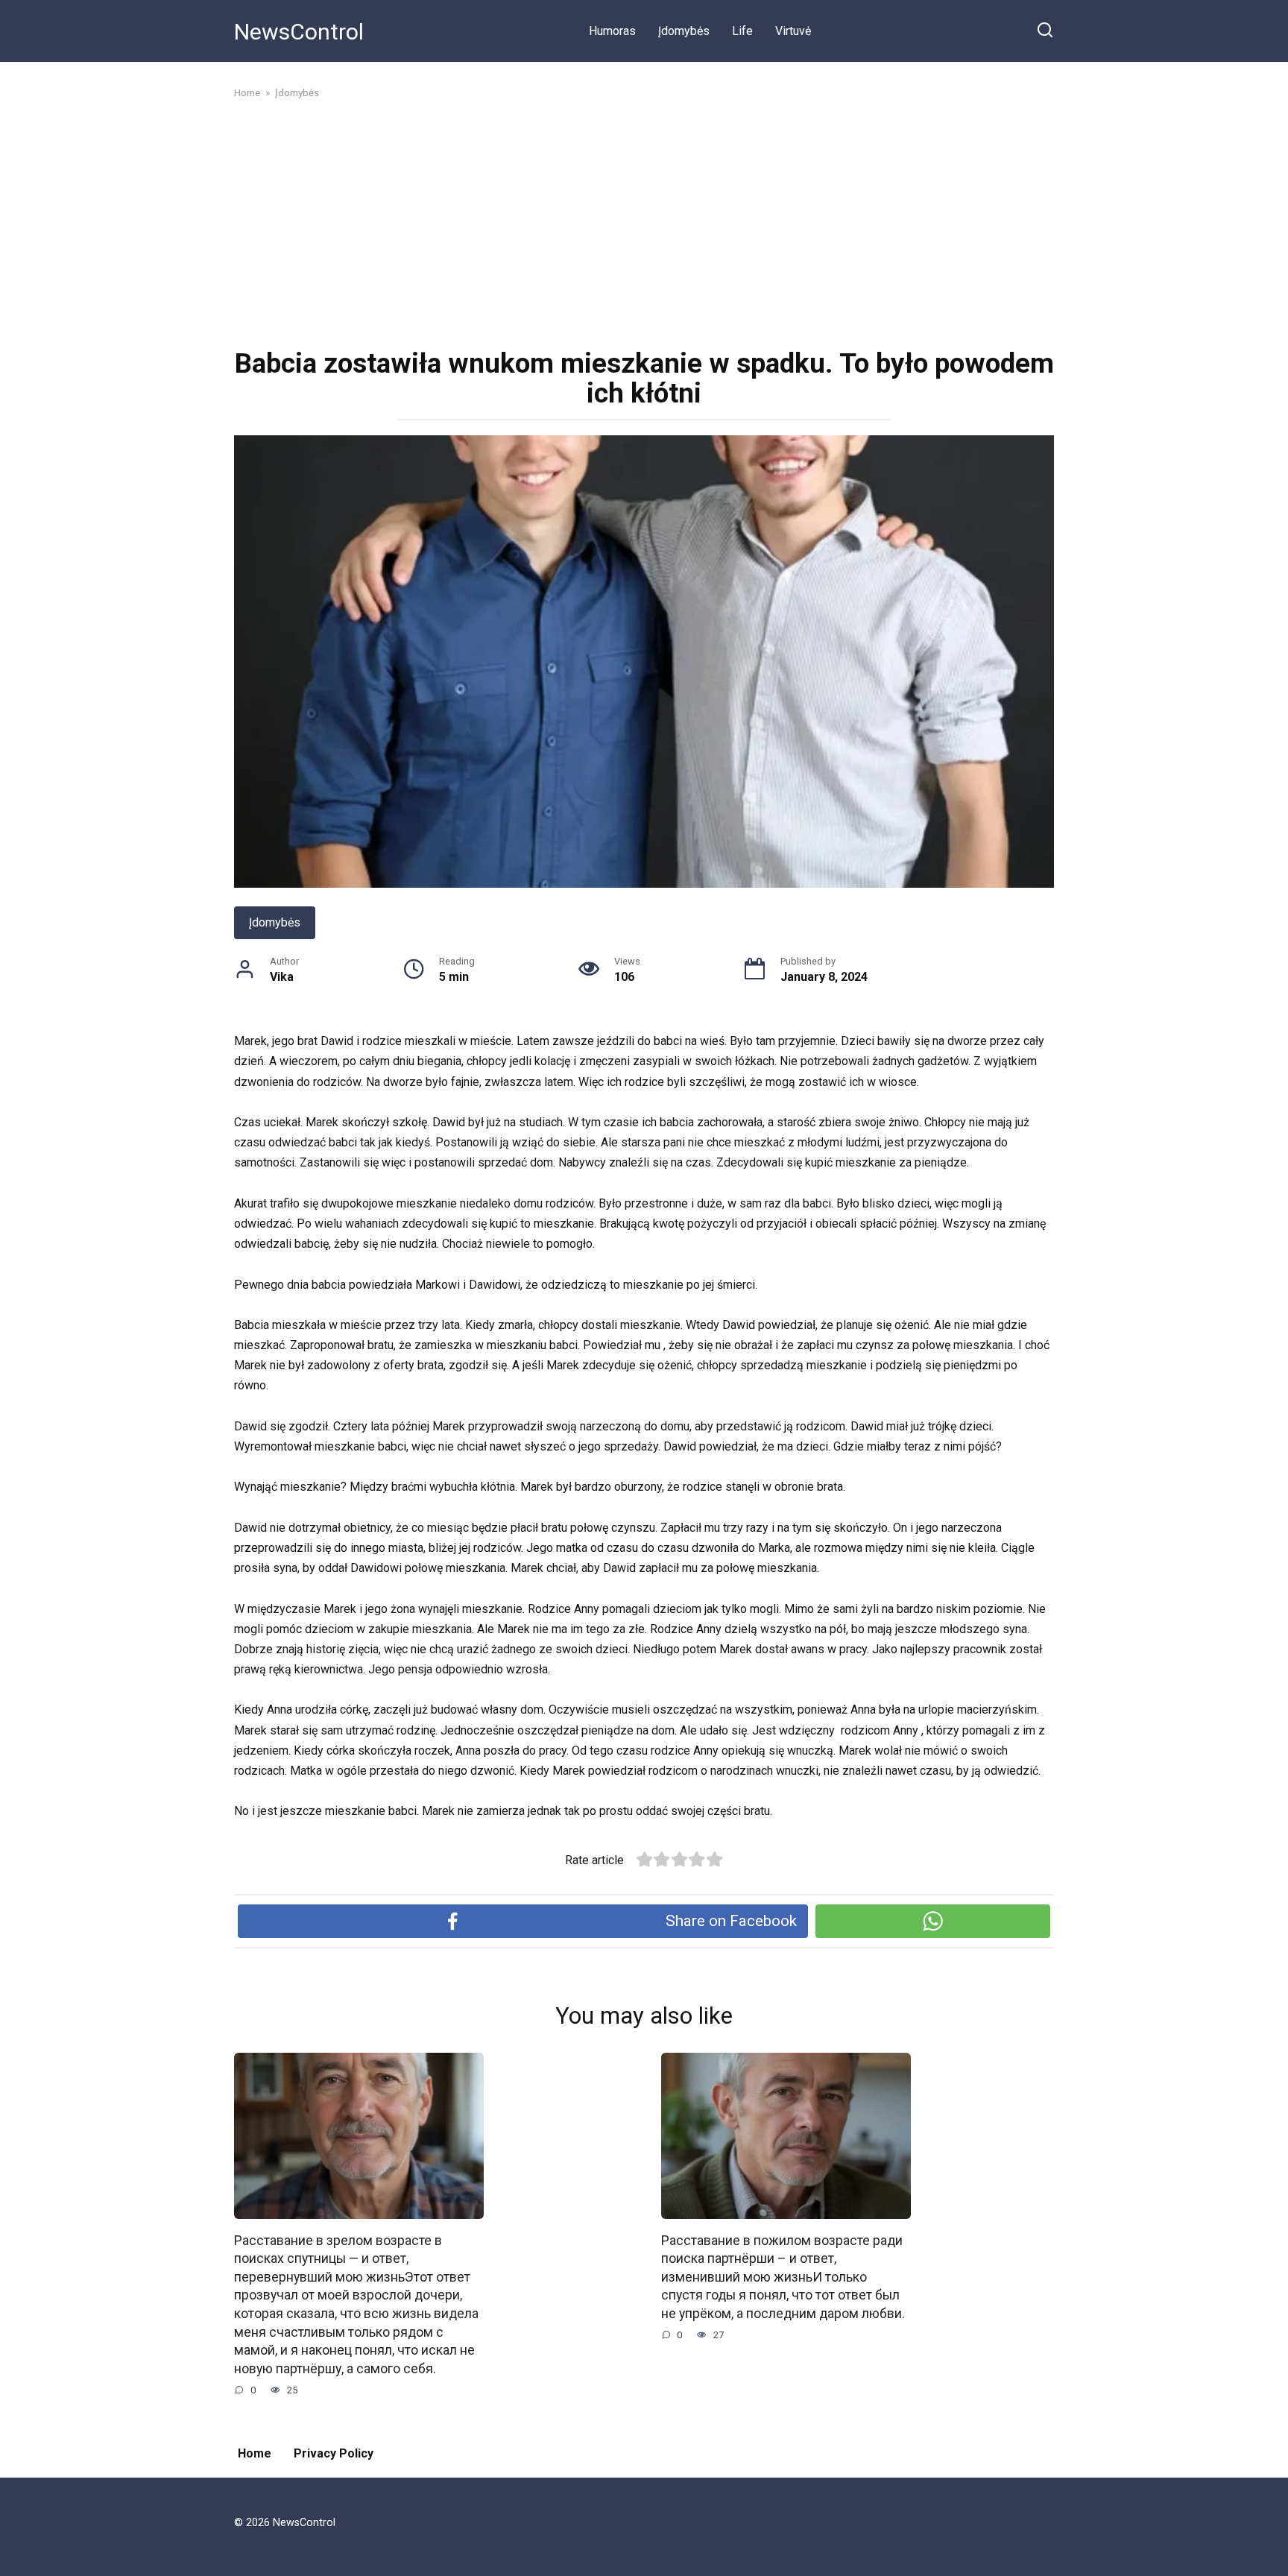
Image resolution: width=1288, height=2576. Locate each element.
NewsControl (299, 32)
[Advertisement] (644, 222)
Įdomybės (684, 31)
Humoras (612, 31)
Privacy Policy (334, 2453)
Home (255, 2453)
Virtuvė (793, 31)
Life (742, 31)
